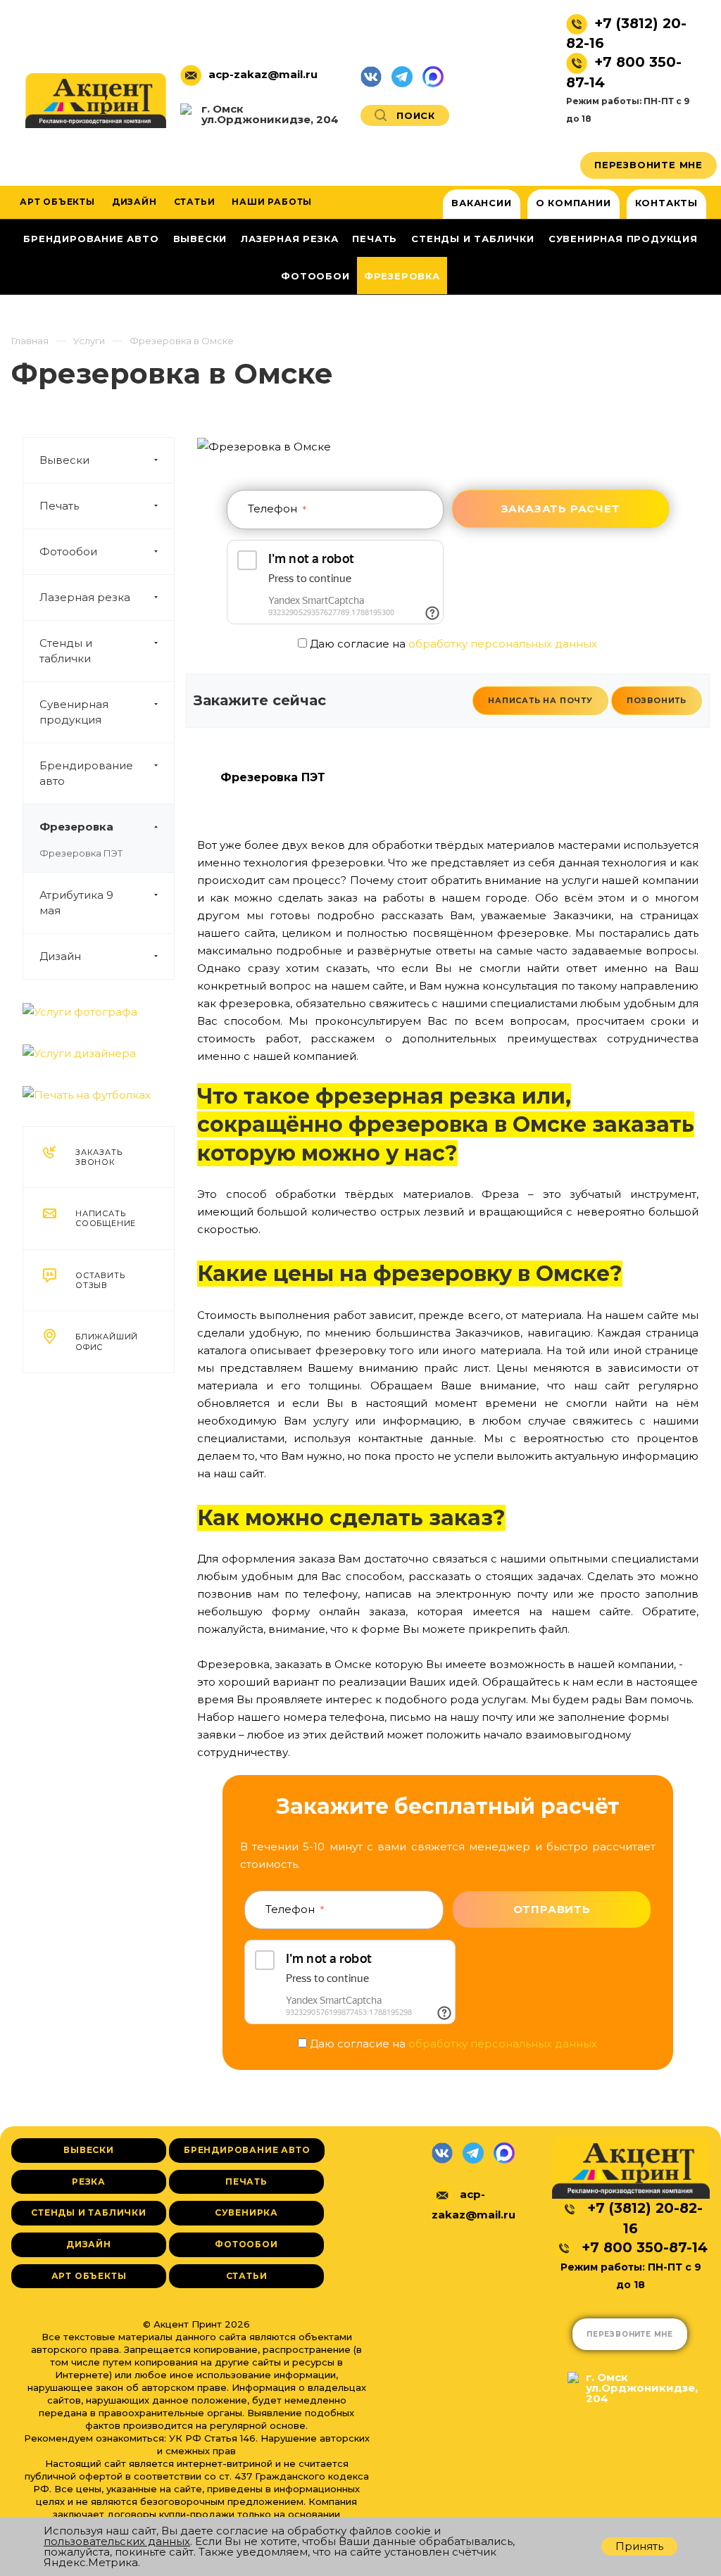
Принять (639, 2546)
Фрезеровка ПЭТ (81, 853)
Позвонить (657, 700)
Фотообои (68, 551)
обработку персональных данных (503, 644)
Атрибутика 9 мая (76, 903)
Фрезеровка (76, 827)
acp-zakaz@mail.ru (263, 74)
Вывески (64, 460)
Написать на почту (540, 700)
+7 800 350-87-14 (645, 2247)
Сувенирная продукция (74, 712)
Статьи (247, 2276)
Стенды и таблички (66, 651)
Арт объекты (89, 2276)
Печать (59, 506)
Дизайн (60, 956)
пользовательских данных (117, 2541)
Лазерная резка (85, 597)
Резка (89, 2182)
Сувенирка (246, 2212)
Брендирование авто (86, 773)
